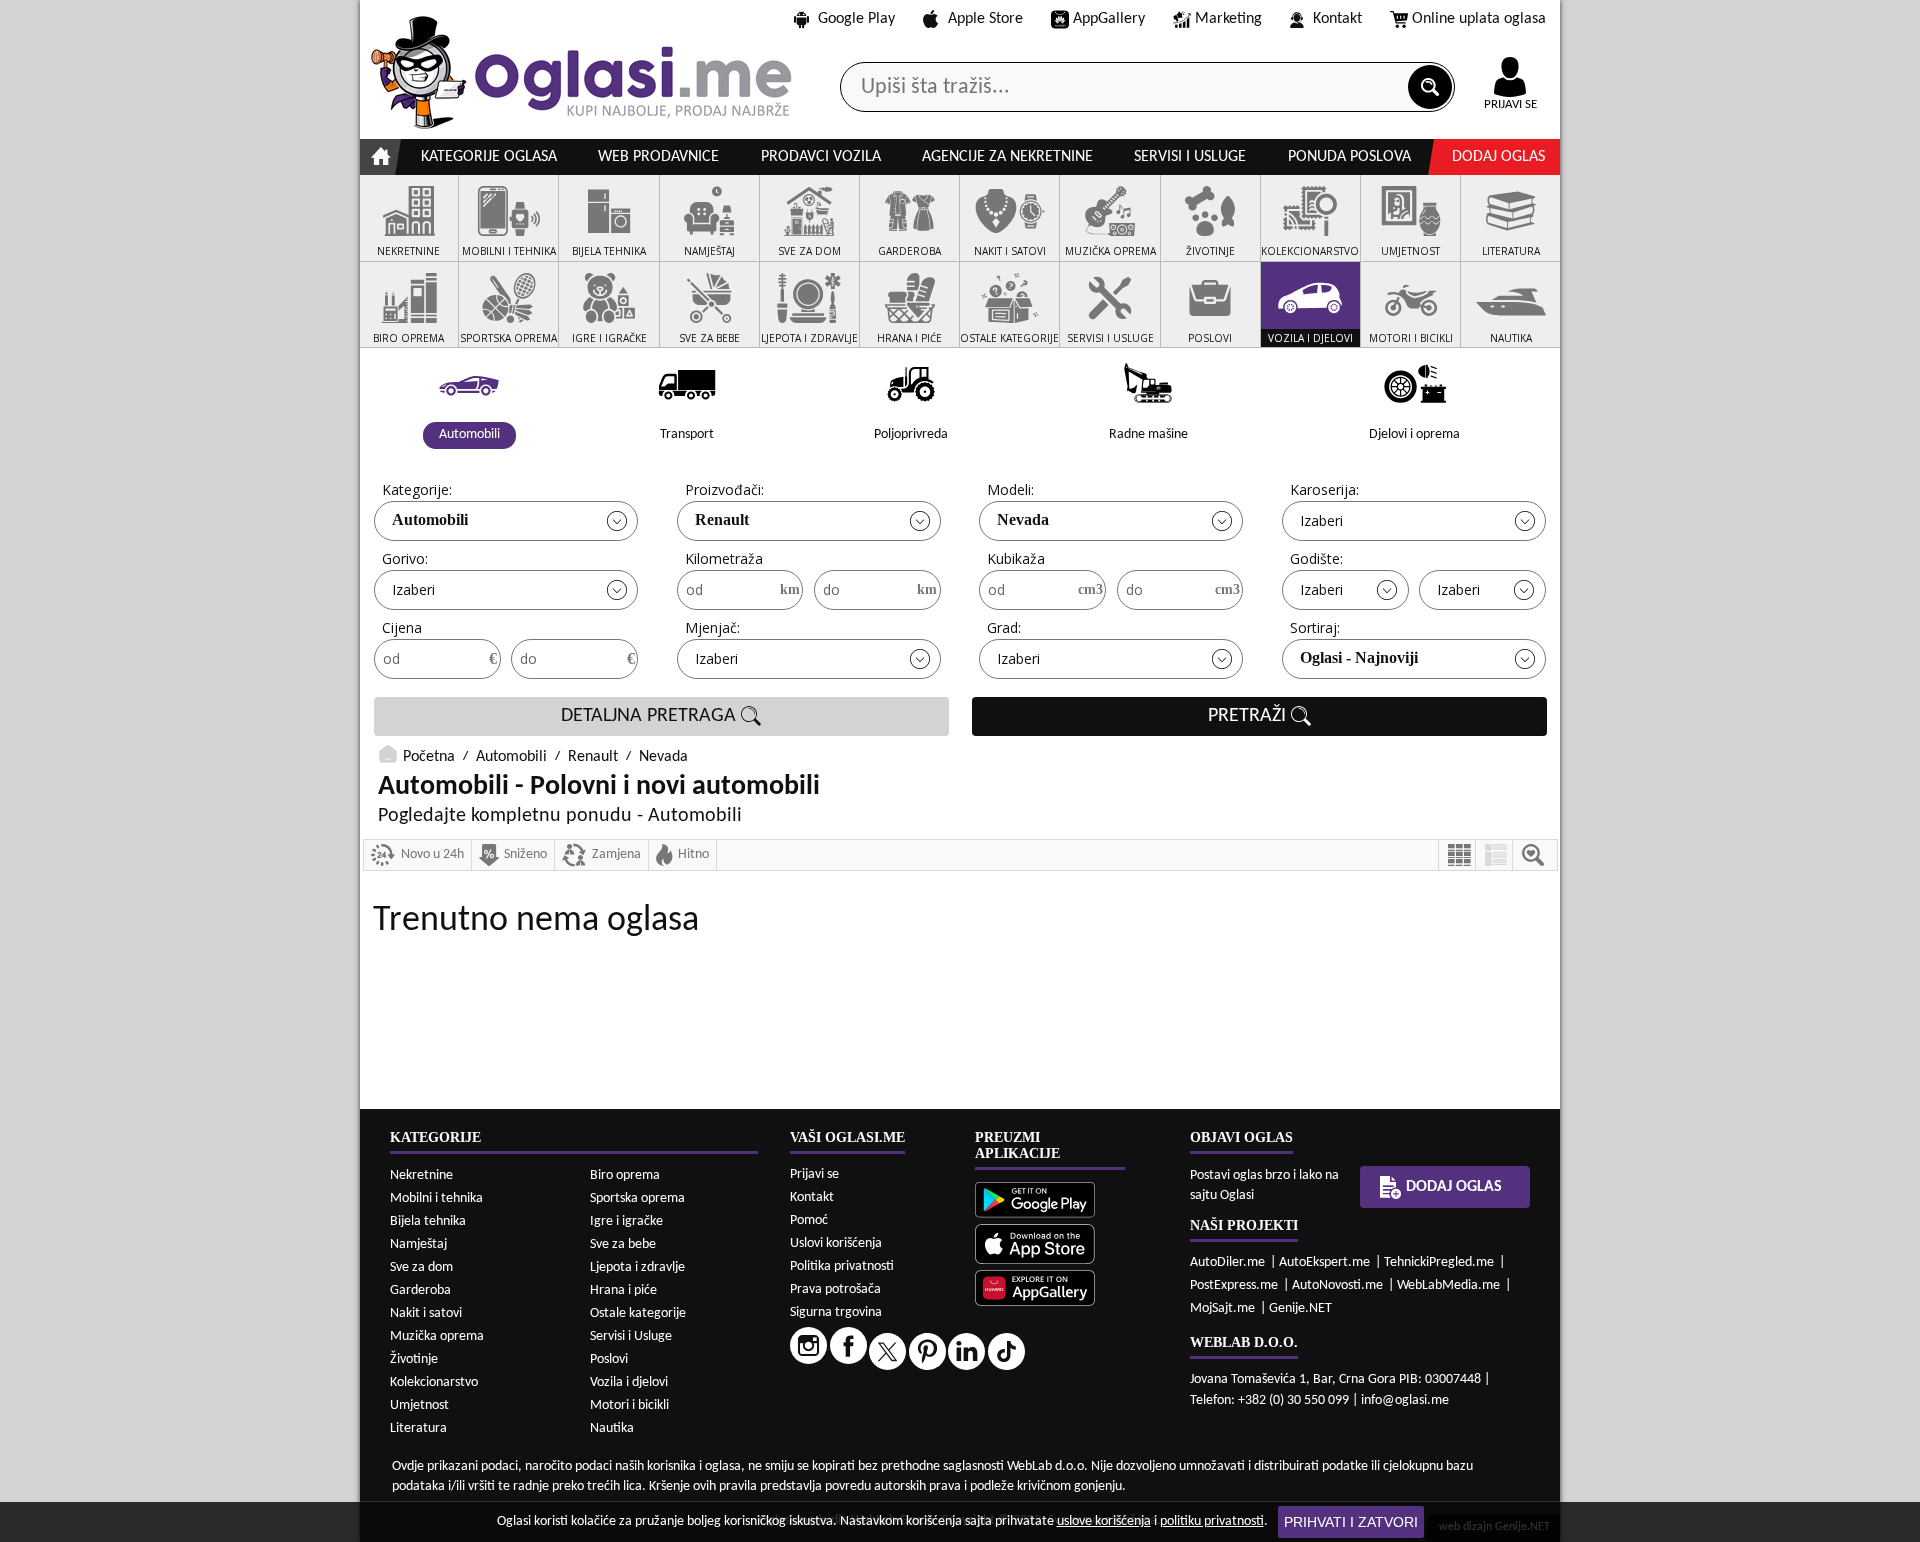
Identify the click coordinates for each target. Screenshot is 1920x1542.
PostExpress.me (1234, 1285)
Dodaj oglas (1498, 157)
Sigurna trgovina (836, 1312)
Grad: (1004, 627)
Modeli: (1010, 489)
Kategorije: (417, 489)
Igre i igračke (626, 1221)
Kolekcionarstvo (434, 1382)
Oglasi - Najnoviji (1359, 657)
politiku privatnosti (1212, 1521)
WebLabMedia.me (1448, 1285)
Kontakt (1337, 19)
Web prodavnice (658, 157)
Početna (429, 757)
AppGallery (1109, 19)
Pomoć (809, 1220)
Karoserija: (1324, 489)
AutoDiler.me (1227, 1262)
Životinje (414, 1359)
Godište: (1316, 558)
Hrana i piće (623, 1290)
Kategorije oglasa (489, 157)
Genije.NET (1300, 1308)
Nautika (612, 1428)
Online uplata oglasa (1479, 19)
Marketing (1228, 19)
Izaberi (1321, 520)
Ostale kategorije (638, 1313)
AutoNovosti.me (1337, 1285)
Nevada (1023, 519)
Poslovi (609, 1359)
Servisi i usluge (1190, 157)
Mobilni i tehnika (436, 1198)
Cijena (402, 627)
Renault (722, 519)
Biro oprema (625, 1175)
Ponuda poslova (1349, 157)
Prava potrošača (835, 1289)
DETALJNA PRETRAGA (651, 716)
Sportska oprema (637, 1198)
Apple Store (985, 19)
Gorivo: (405, 558)
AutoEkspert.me (1324, 1262)
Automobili (430, 519)
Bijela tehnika (428, 1221)
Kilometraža (724, 558)
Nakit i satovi (426, 1313)
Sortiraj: (1315, 627)
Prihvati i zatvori (1351, 1522)
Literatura (418, 1428)
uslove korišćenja (1104, 1521)
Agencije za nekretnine (1007, 157)
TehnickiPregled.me (1439, 1262)
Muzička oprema (437, 1336)
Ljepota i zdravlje (637, 1267)
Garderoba (420, 1290)
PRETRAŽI (1249, 716)
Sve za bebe (623, 1244)
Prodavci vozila (821, 157)
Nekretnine (421, 1175)
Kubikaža (1016, 558)
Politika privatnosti (842, 1266)
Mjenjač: (712, 627)
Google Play (856, 19)
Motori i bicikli (629, 1405)
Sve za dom (421, 1267)
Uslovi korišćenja (836, 1243)
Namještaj (418, 1244)
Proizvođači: (724, 489)
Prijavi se (814, 1174)
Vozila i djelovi (629, 1382)
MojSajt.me (1222, 1308)
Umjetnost (419, 1405)
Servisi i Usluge (631, 1336)
